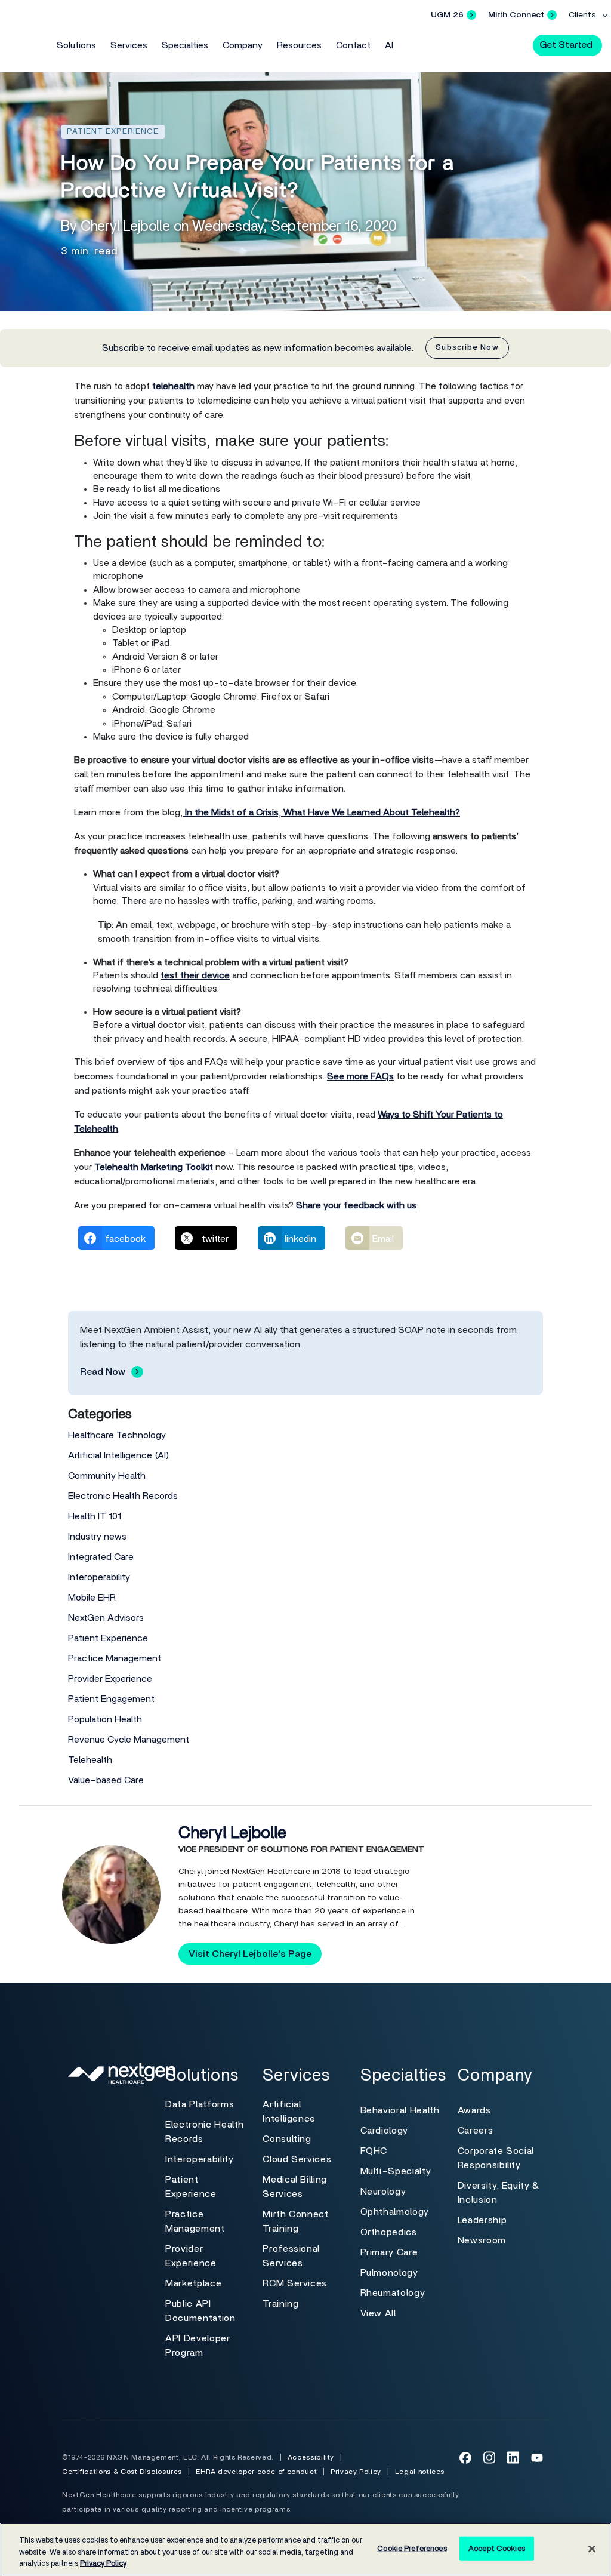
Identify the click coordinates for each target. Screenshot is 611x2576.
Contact (353, 45)
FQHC (374, 2151)
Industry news (97, 1537)
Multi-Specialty (396, 2171)
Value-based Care (106, 1780)
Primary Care (389, 2252)
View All (378, 2313)
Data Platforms (200, 2104)
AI (389, 45)
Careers (475, 2131)
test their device (195, 975)
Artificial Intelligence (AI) (119, 1455)
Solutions (76, 45)
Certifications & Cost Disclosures (122, 2472)
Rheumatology (393, 2293)
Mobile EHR (92, 1598)
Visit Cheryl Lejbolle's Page (250, 1954)
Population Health (105, 1719)
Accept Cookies (497, 2548)
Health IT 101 (95, 1516)
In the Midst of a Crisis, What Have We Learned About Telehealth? (321, 812)
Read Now (103, 1372)
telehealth (172, 386)
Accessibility (311, 2457)
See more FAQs (360, 1076)
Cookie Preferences (412, 2548)
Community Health (107, 1476)
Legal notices (420, 2472)
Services (129, 45)
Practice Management (115, 1658)
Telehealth (90, 1760)
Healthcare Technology (117, 1435)
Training (280, 2304)
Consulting (287, 2139)
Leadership (482, 2220)
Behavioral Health (400, 2110)
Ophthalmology (395, 2212)
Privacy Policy (356, 2472)
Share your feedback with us (356, 1205)
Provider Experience (110, 1679)
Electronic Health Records (123, 1496)
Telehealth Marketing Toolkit (154, 1167)
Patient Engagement (111, 1699)
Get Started (566, 45)
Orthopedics (389, 2232)
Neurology (383, 2192)
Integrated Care (101, 1557)
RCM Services (295, 2283)
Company (243, 45)
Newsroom (482, 2240)
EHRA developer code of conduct (256, 2472)
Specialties (185, 45)
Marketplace (193, 2283)
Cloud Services (297, 2159)
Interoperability (99, 1577)
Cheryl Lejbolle (232, 1833)
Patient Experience (108, 1638)
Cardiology (384, 2131)
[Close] (592, 2549)
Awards (474, 2110)
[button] (513, 44)
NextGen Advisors (106, 1618)
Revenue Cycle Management (129, 1740)
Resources (299, 45)
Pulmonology (389, 2273)
